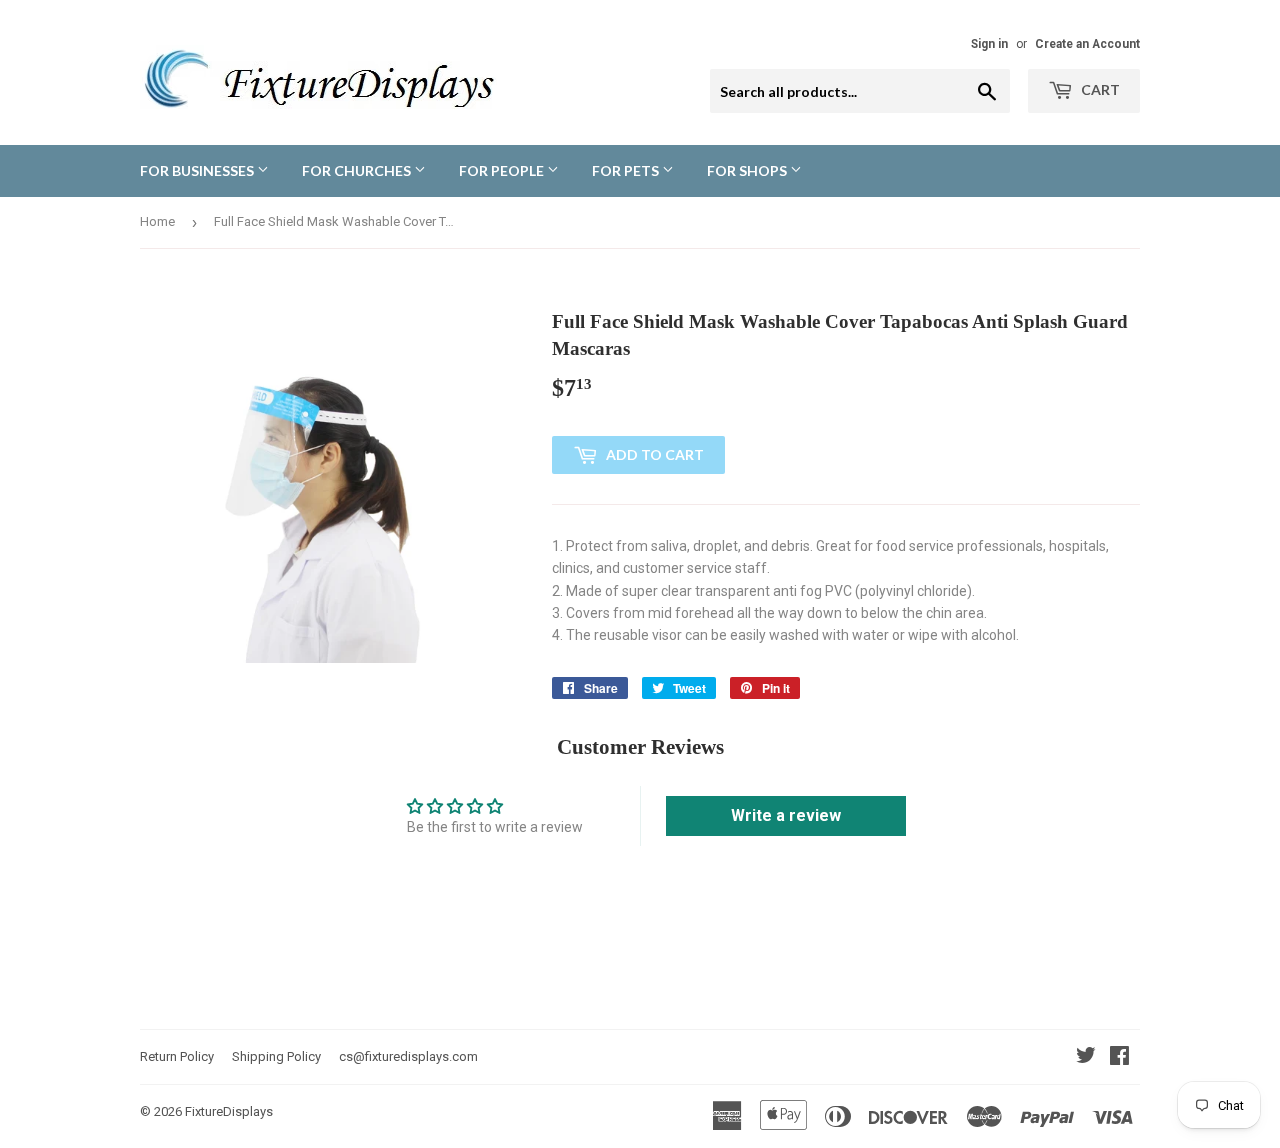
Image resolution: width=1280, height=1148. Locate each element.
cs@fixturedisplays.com (408, 1056)
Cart (1099, 89)
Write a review (786, 815)
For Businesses (198, 170)
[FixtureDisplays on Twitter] (1086, 1058)
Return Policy (177, 1056)
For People (503, 170)
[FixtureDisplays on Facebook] (1119, 1058)
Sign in (989, 44)
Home (157, 221)
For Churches (358, 170)
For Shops (748, 170)
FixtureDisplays (229, 1111)
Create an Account (1087, 44)
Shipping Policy (276, 1056)
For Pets (627, 170)
